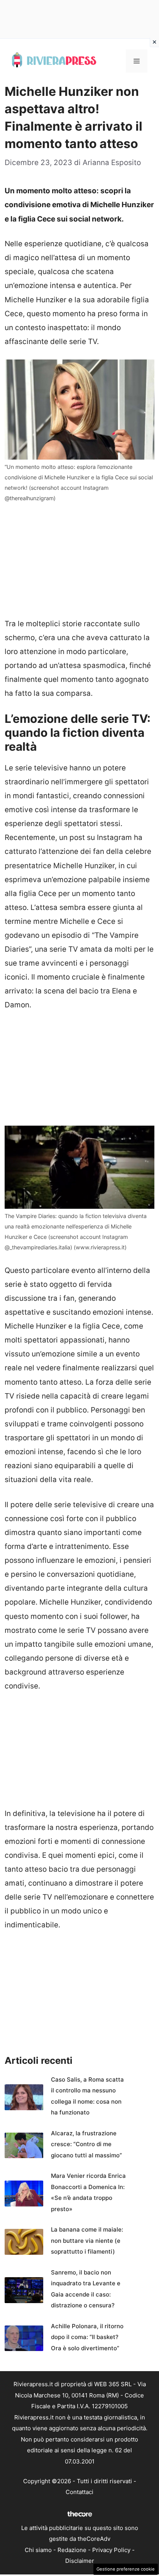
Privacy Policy (111, 2550)
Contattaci (79, 2492)
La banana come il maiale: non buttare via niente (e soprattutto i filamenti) (87, 2240)
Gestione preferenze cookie (126, 2569)
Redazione (72, 2550)
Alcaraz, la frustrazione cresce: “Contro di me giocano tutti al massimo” (86, 2144)
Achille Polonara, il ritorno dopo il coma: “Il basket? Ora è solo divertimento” (87, 2337)
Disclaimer (80, 2561)
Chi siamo (38, 2550)
